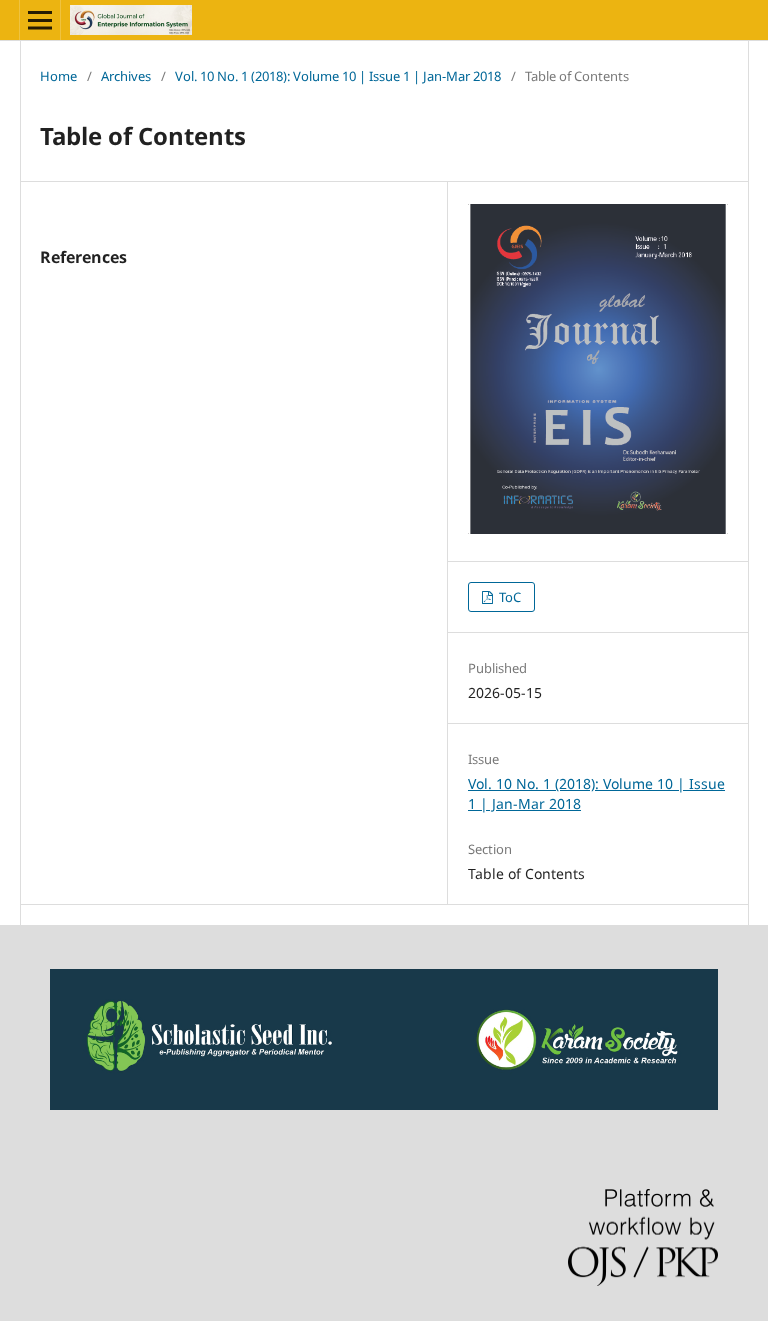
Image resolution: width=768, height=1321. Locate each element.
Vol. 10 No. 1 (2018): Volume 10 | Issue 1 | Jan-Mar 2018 (338, 76)
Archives (126, 76)
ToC (508, 597)
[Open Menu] (40, 20)
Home (58, 76)
